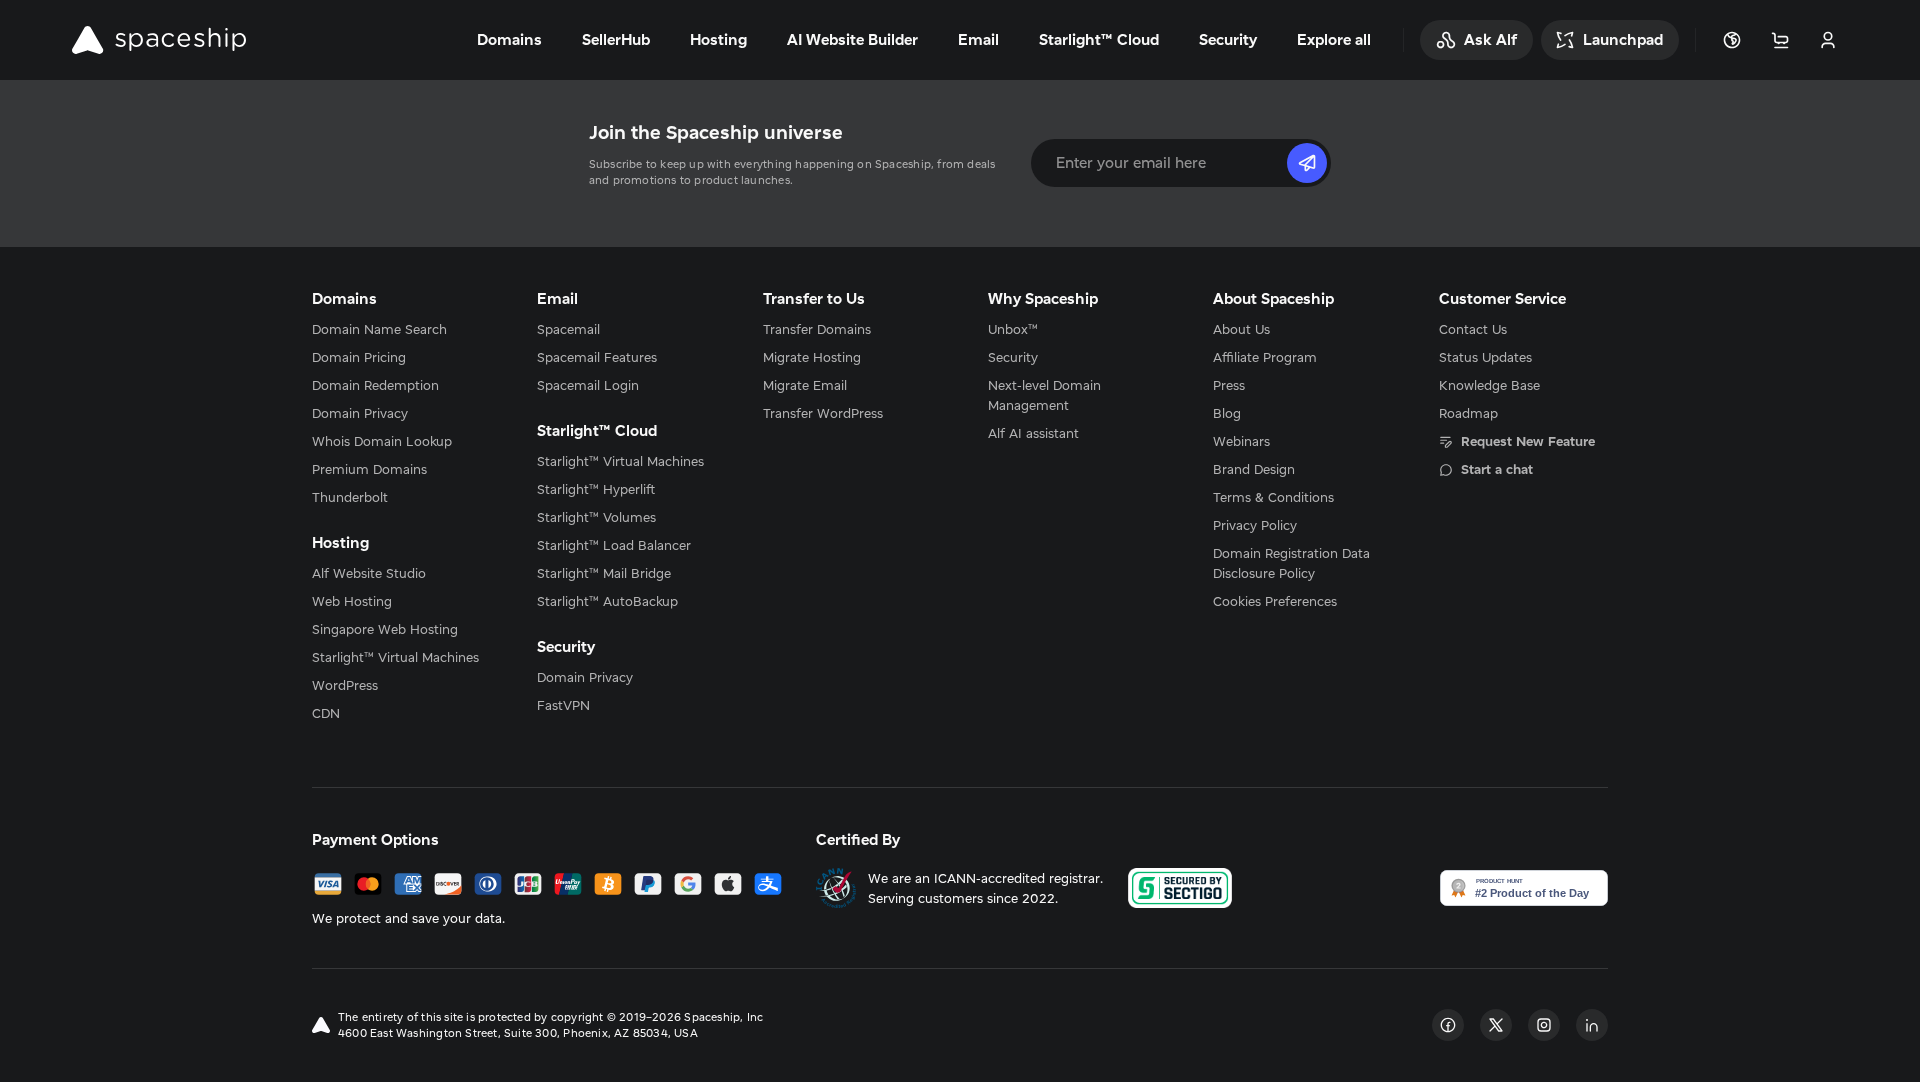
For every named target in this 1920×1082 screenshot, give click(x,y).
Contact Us (1473, 329)
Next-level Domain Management (1044, 395)
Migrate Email (805, 385)
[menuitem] (396, 329)
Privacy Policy (1255, 525)
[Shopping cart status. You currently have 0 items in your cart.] (1780, 40)
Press (1229, 385)
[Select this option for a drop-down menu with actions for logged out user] (1828, 40)
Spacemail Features (597, 357)
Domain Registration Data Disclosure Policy (1291, 563)
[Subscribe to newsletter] (1307, 163)
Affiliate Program (1265, 357)
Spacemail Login (588, 385)
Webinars (1241, 441)
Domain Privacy (360, 413)
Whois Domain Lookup (382, 441)
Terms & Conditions (1273, 497)
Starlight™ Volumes (596, 517)
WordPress (345, 685)
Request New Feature (1528, 441)
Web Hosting (352, 601)
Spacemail (568, 329)
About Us (1241, 329)
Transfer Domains (817, 329)
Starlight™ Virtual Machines (395, 657)
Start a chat (1497, 469)
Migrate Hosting (812, 357)
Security (1013, 357)
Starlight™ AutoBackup (607, 601)
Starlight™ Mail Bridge (604, 573)
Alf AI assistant (1033, 433)
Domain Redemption (375, 385)
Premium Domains (369, 469)
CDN (326, 713)
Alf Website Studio (369, 573)
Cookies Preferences (1275, 601)
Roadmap (1468, 413)
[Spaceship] (159, 40)
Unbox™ (1013, 329)
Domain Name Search (379, 329)
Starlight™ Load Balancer (614, 545)
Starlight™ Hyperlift (596, 489)
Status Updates (1485, 357)
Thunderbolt (350, 497)
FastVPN (563, 705)
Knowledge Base (1489, 385)
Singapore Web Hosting (385, 629)
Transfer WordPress (823, 413)
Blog (1227, 413)
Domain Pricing (359, 357)
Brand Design (1254, 469)
